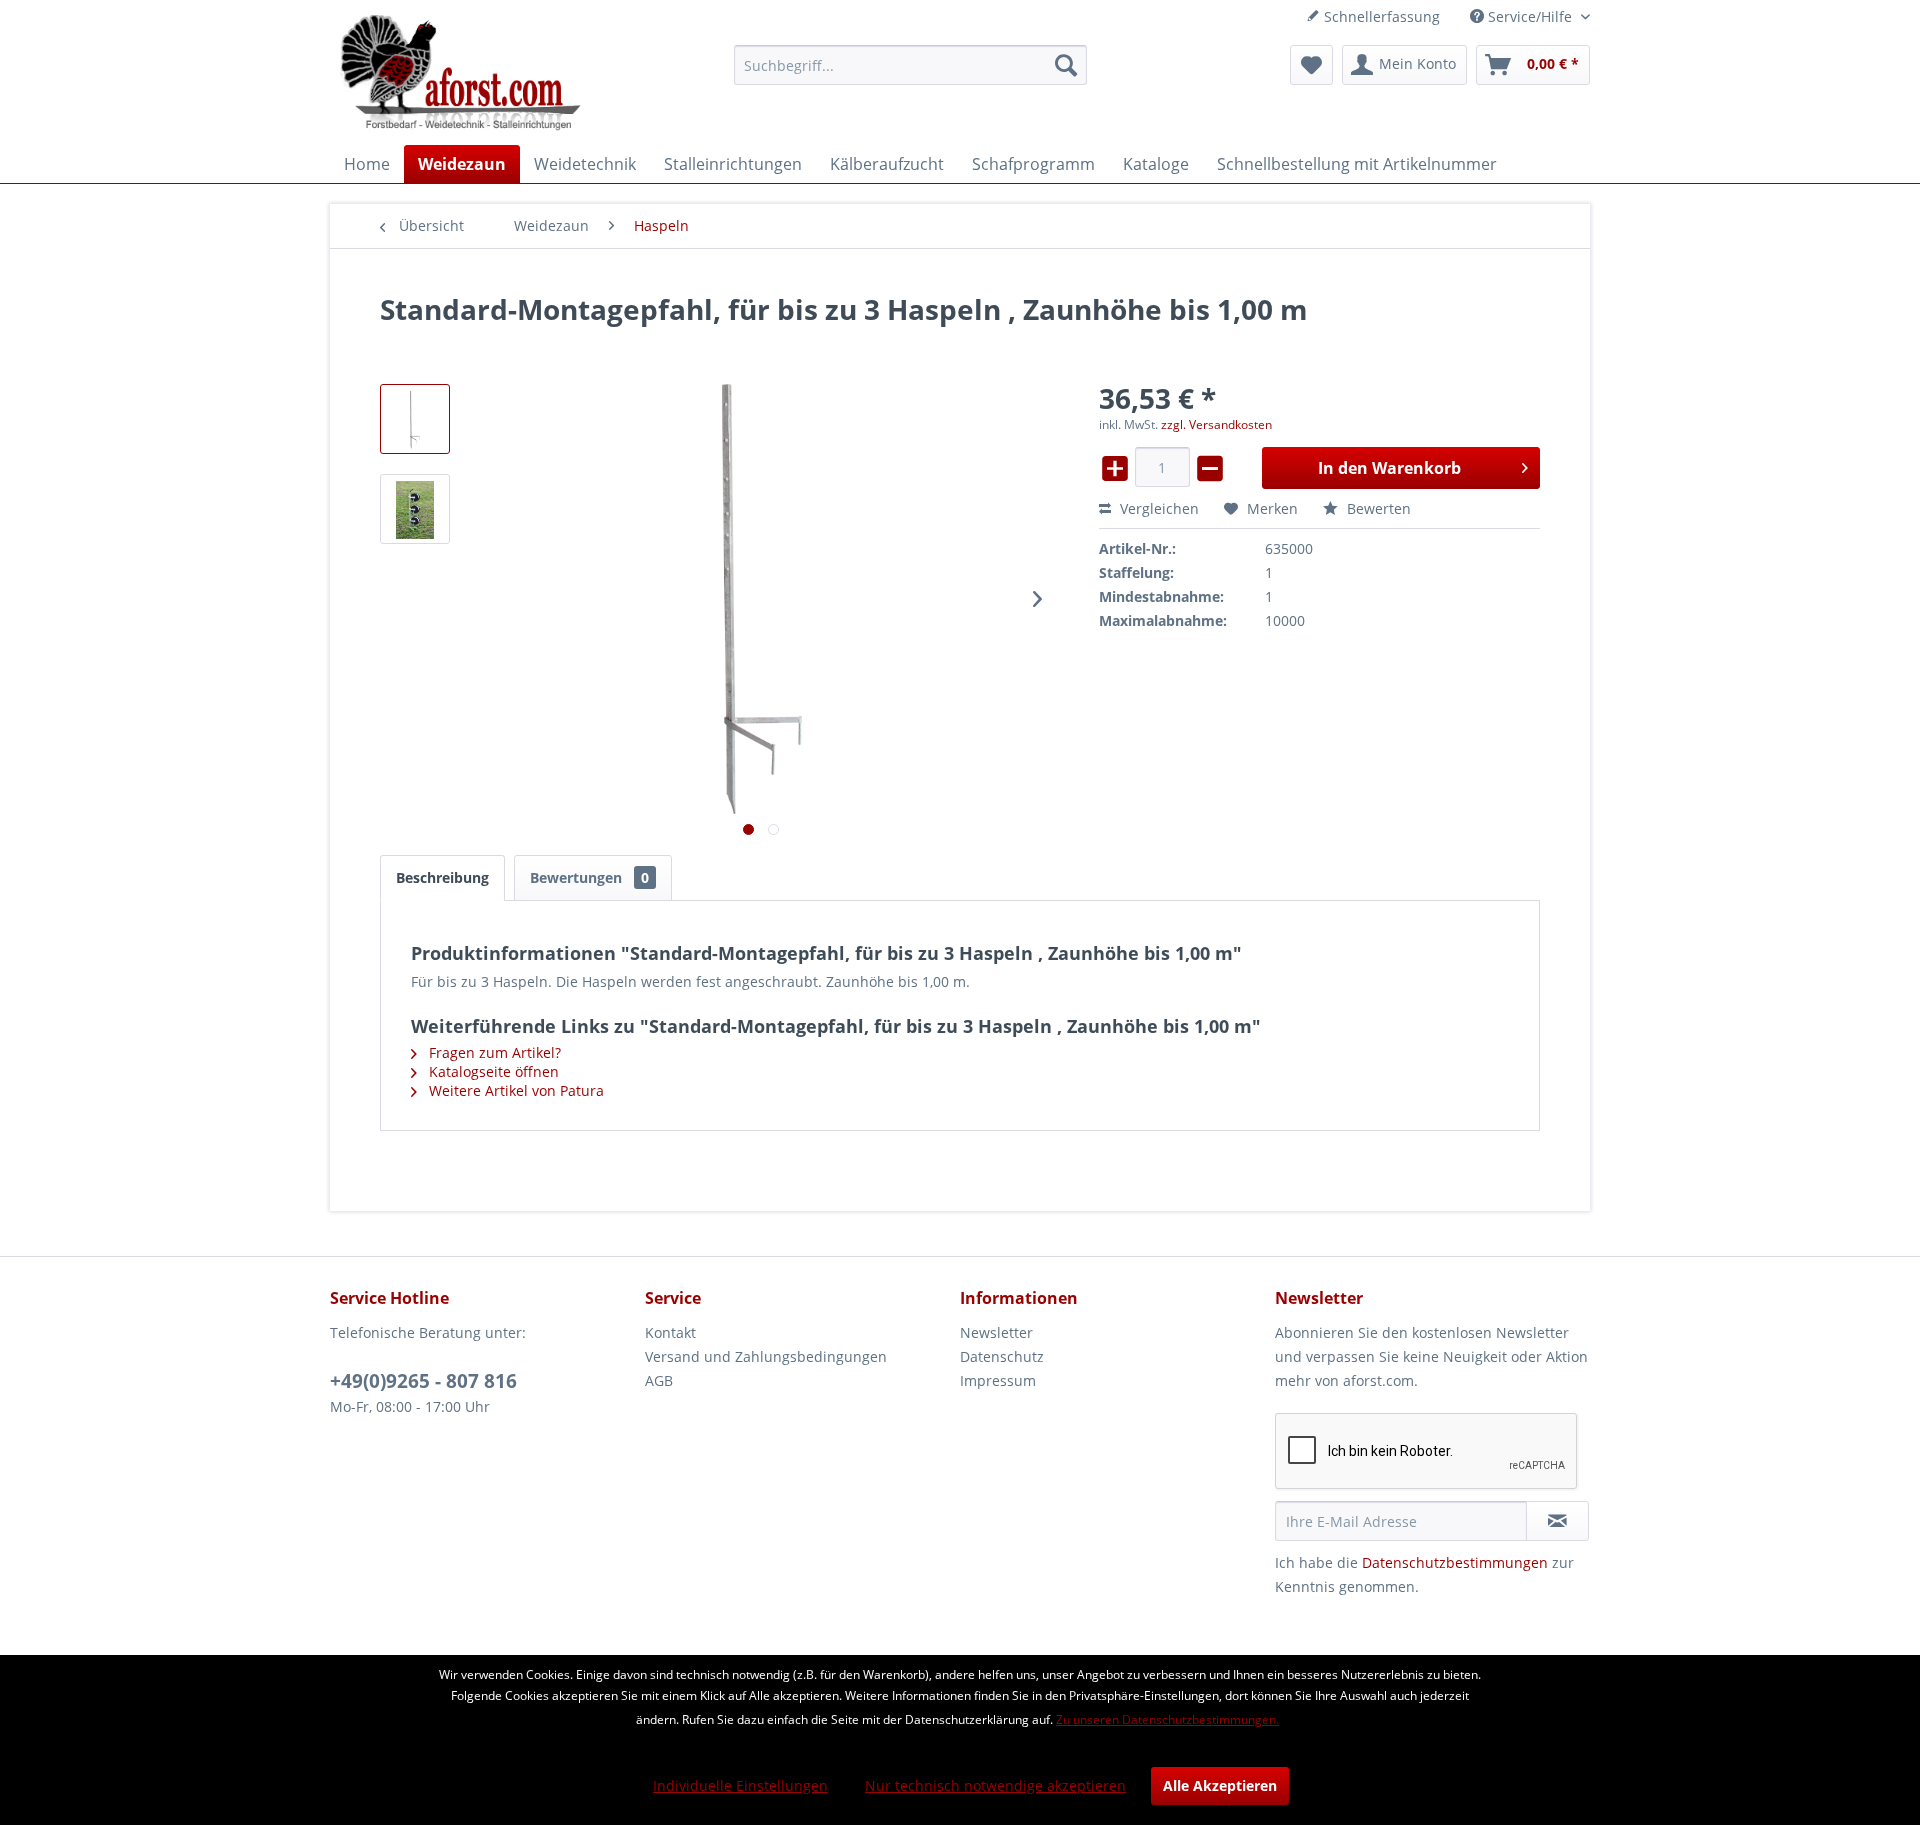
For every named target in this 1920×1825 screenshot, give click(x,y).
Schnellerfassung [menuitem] (1380, 16)
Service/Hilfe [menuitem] (1530, 16)
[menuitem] (910, 65)
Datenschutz (1002, 1356)
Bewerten (1377, 508)
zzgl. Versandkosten (1216, 424)
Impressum (998, 1380)
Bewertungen (589, 877)
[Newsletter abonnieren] (1557, 1521)
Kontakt (670, 1332)
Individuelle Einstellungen (740, 1785)
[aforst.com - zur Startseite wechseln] (461, 75)
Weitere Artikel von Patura (514, 1090)
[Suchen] (1066, 65)
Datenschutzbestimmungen (1455, 1562)
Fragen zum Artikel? (493, 1052)
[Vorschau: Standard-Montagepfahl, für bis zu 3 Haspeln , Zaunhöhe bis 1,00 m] (415, 419)
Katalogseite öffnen (492, 1071)
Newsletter (996, 1332)
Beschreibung (442, 877)
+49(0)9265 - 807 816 (423, 1381)
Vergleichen (1157, 508)
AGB (659, 1380)
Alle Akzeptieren (1220, 1785)
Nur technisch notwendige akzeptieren (995, 1785)
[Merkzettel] (1311, 65)
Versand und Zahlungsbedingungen (766, 1356)
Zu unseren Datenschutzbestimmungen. (1167, 1719)
